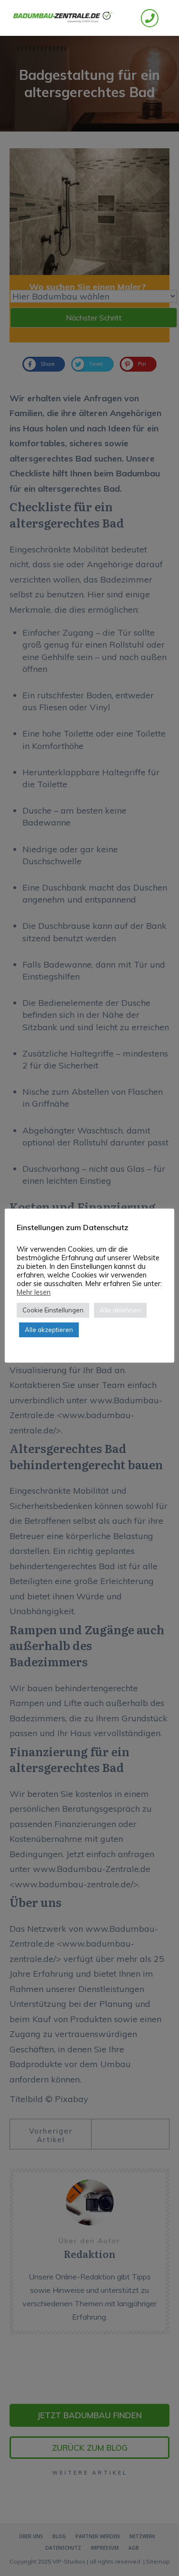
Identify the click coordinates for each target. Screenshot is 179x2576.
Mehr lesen (34, 1292)
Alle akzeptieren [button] (49, 1330)
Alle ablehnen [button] (120, 1310)
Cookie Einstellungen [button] (53, 1310)
